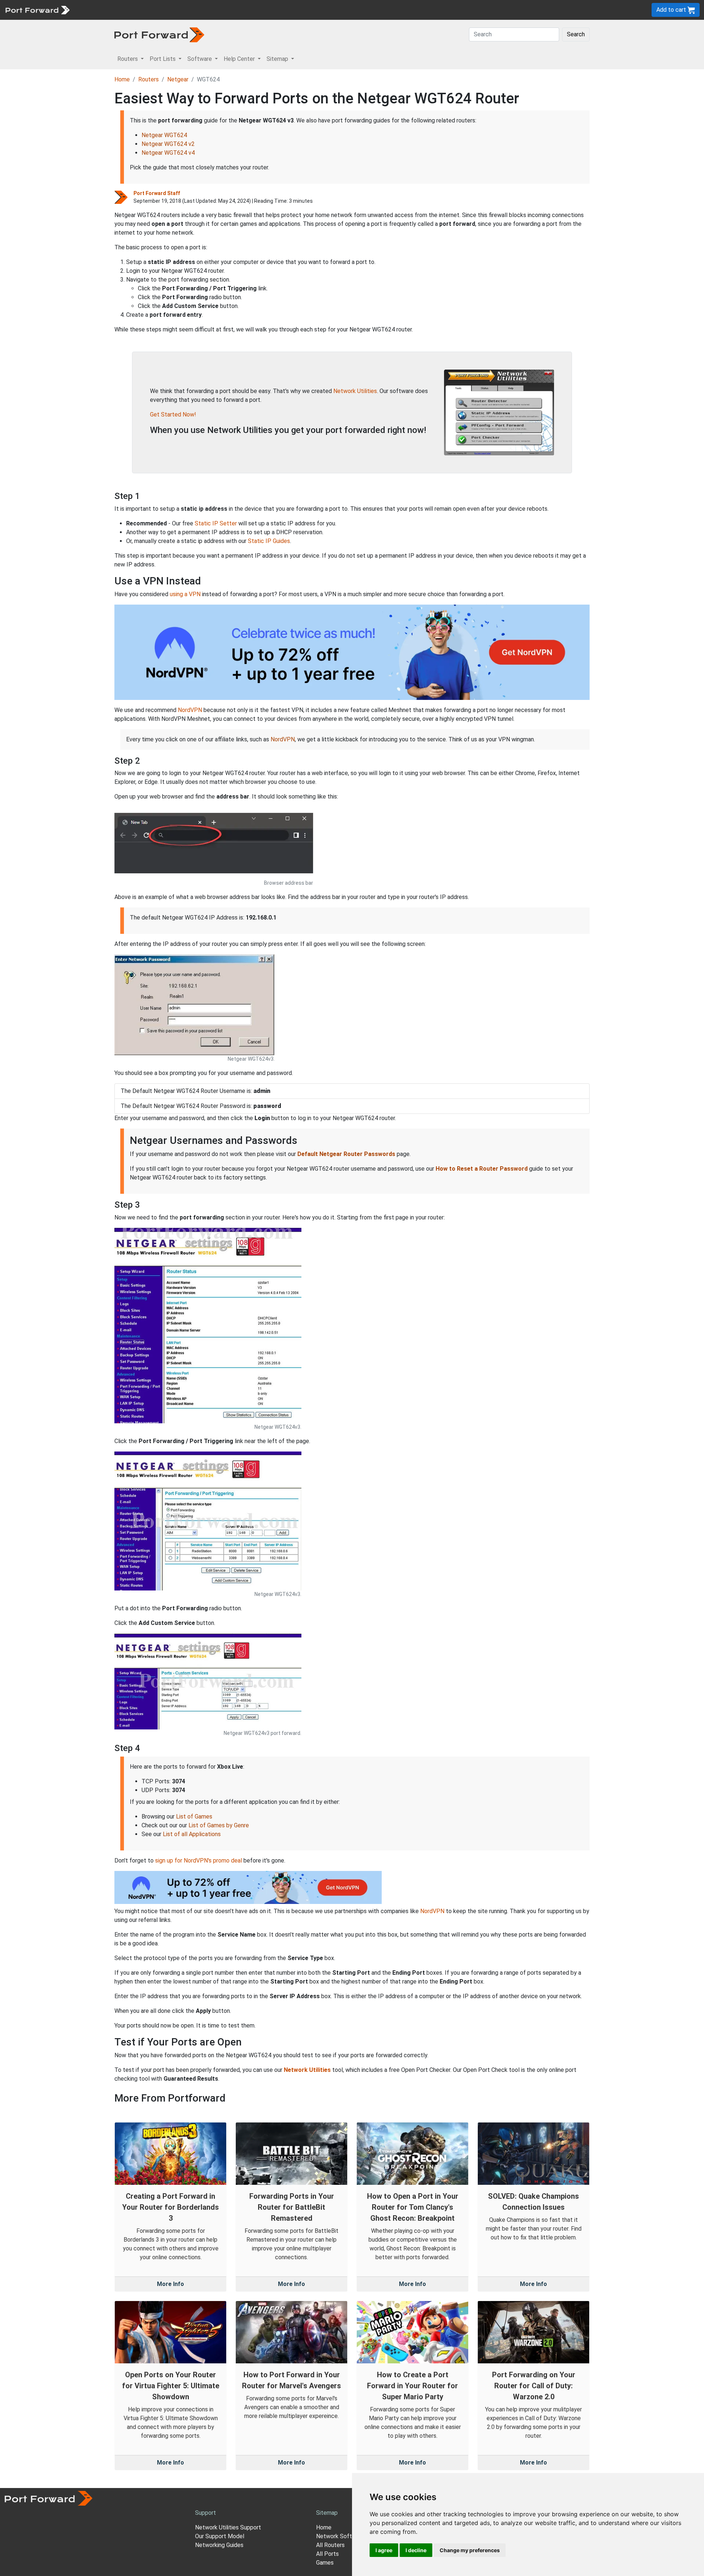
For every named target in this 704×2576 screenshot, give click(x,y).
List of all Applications (192, 1834)
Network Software (340, 2536)
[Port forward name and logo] (37, 9)
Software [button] (200, 59)
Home (122, 79)
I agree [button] (384, 2550)
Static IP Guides (269, 541)
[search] (248, 10)
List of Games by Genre (219, 1825)
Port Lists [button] (163, 59)
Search (576, 34)
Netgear (178, 79)
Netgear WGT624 (164, 135)
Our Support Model (220, 2536)
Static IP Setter (216, 523)
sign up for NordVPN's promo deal (199, 1861)
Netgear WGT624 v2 (168, 144)
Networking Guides (219, 2545)
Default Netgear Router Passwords (346, 1154)
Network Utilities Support (228, 2527)
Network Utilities (355, 391)
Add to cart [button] (672, 10)
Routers (101, 10)
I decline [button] (416, 2550)
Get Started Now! (173, 414)
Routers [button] (128, 59)
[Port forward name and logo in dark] (159, 34)
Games (325, 2563)
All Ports (327, 2554)
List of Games (194, 1817)
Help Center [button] (240, 59)
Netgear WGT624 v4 (168, 153)
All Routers (330, 2545)
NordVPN (190, 710)
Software (161, 10)
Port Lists (130, 10)
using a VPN (185, 594)
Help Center (195, 10)
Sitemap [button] (278, 59)
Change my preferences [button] (470, 2550)
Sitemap (227, 10)
